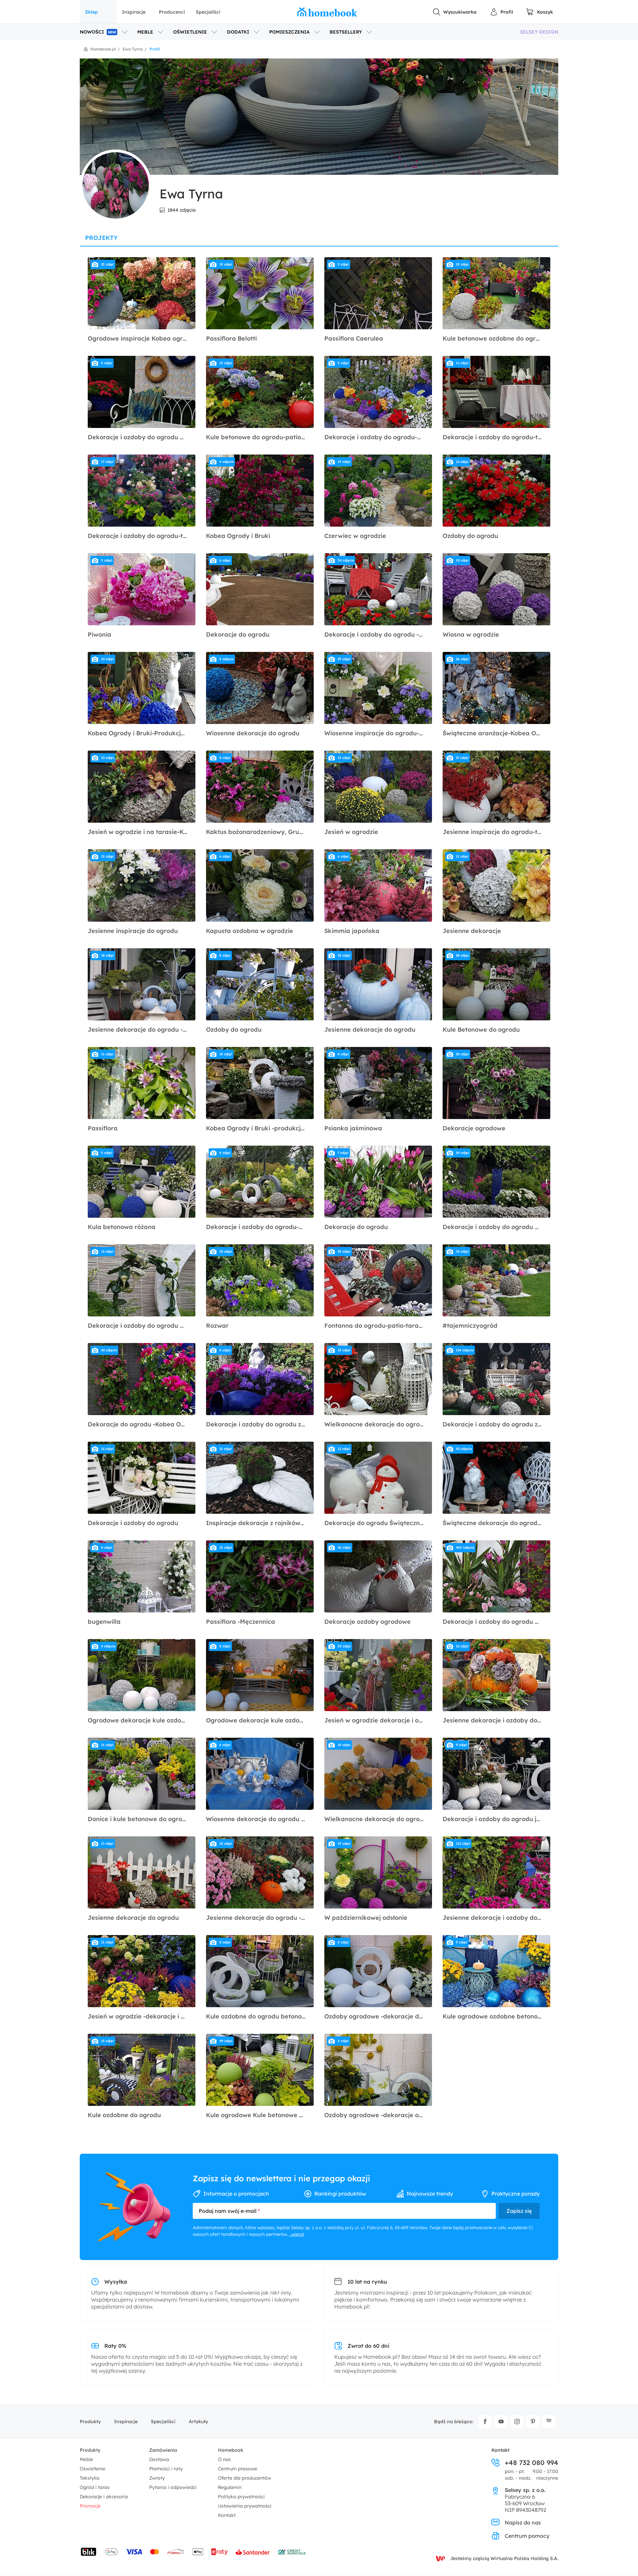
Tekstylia (90, 2478)
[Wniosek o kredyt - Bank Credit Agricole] (292, 2552)
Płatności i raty (166, 2469)
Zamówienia (163, 2450)
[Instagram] (517, 2421)
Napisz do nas (523, 2523)
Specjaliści (208, 12)
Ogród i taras (95, 2487)
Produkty (90, 2421)
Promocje (90, 2506)
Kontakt (227, 2515)
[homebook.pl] (327, 12)
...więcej (297, 2234)
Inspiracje (134, 12)
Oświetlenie (93, 2469)
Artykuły (198, 2421)
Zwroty (157, 2478)
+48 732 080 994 (532, 2463)
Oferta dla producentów (245, 2478)
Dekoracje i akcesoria (104, 2497)
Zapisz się (519, 2211)
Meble (86, 2459)
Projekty (101, 238)
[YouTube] (501, 2421)
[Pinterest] (533, 2421)
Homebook (231, 2450)
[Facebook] (485, 2421)
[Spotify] (549, 2421)
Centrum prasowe (238, 2469)
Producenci (172, 12)
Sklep (91, 12)
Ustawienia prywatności (245, 2506)
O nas (224, 2459)
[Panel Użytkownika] (501, 12)
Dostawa (159, 2459)
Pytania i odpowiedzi (173, 2487)
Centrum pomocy (527, 2536)
